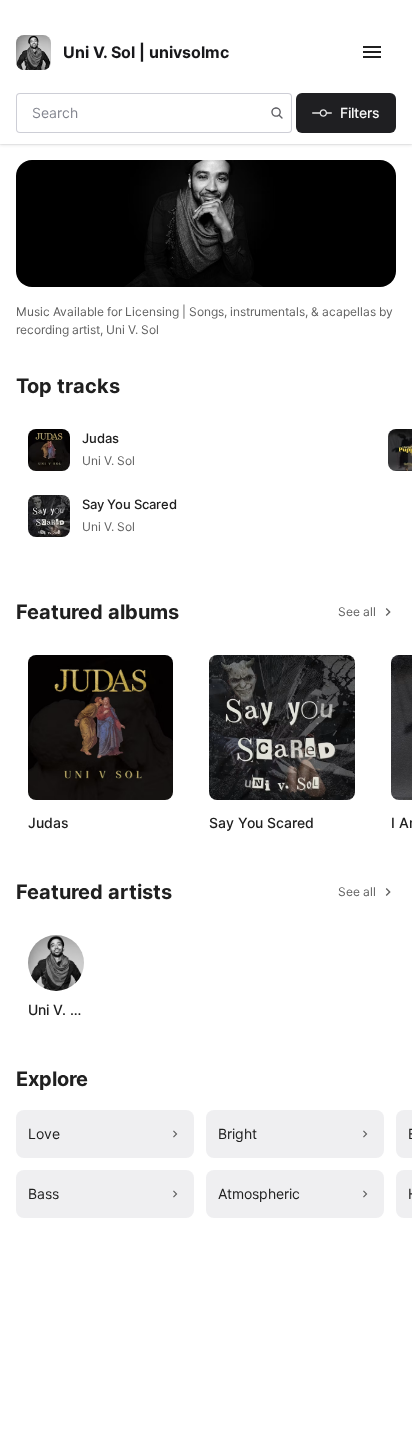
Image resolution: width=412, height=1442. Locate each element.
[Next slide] (376, 483)
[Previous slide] (20, 483)
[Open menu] (376, 52)
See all (357, 611)
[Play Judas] (49, 450)
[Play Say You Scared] (49, 516)
